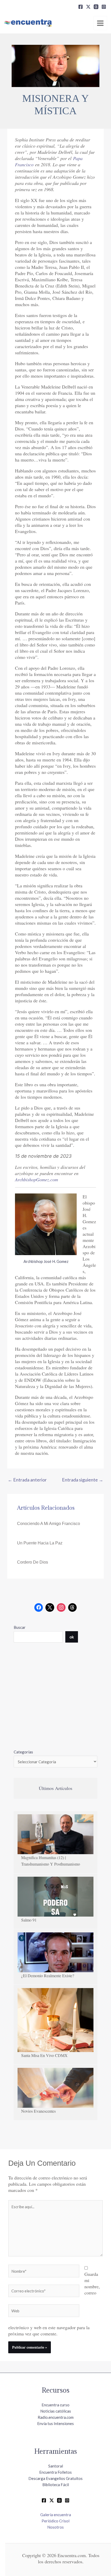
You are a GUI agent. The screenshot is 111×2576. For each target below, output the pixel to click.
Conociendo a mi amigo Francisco (49, 1524)
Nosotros (55, 2527)
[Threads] (96, 7)
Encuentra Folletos (55, 2472)
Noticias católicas (56, 2411)
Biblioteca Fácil (56, 2485)
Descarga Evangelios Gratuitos (55, 2478)
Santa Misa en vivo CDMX (44, 2055)
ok (72, 1637)
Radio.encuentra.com (56, 2417)
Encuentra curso (55, 2405)
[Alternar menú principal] (100, 23)
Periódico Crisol (55, 2521)
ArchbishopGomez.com (37, 1179)
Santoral (56, 2466)
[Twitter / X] (52, 2500)
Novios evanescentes (38, 2111)
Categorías (23, 1752)
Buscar (20, 1627)
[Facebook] (81, 7)
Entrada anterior (27, 1480)
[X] (88, 7)
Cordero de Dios (33, 1562)
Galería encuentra (56, 2515)
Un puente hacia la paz (40, 1543)
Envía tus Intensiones (55, 2423)
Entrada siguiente (83, 1480)
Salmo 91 (29, 1920)
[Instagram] (104, 7)
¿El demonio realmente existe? (48, 1976)
